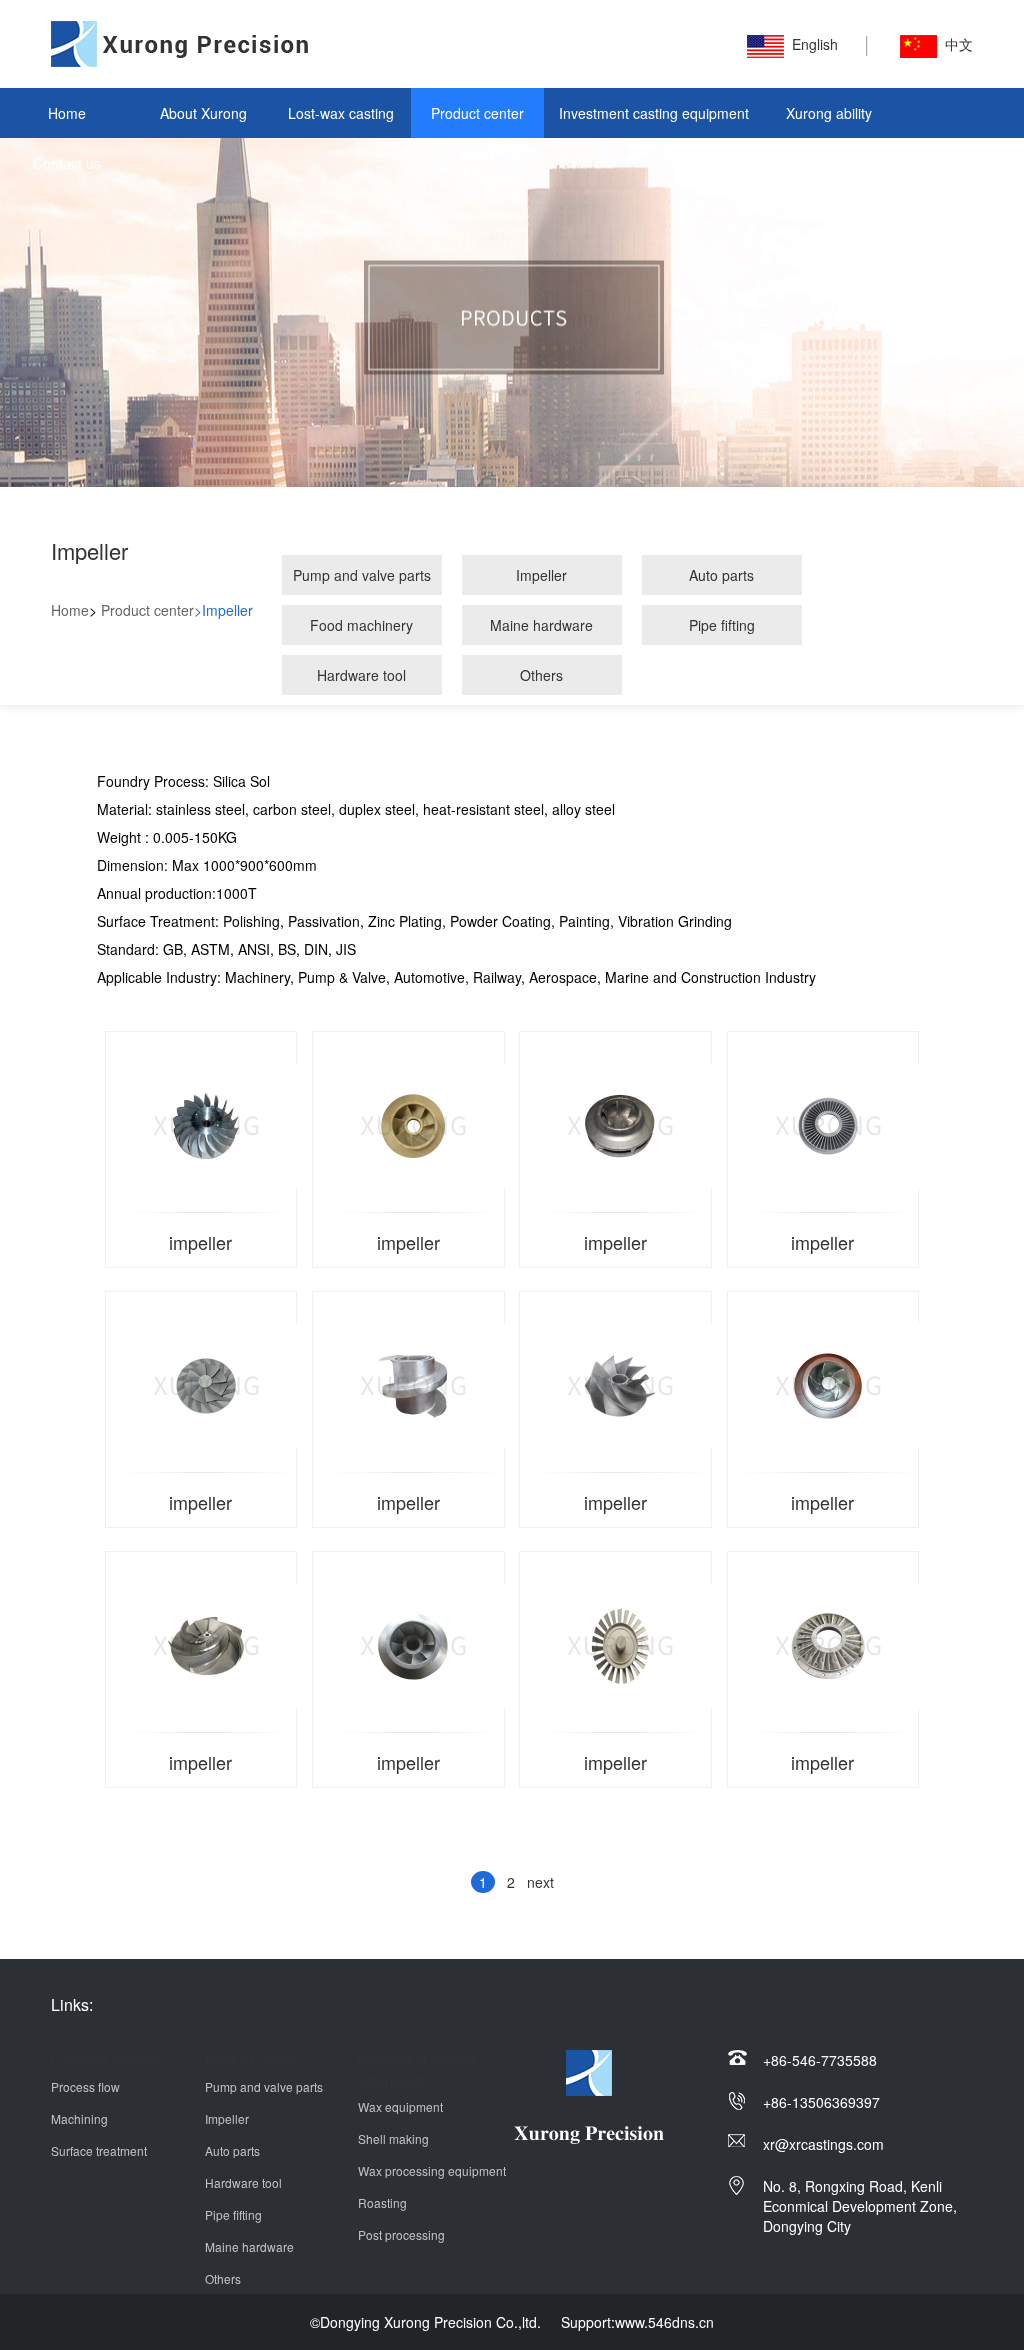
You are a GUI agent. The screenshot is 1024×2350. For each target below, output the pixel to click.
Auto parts (721, 575)
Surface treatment (99, 2150)
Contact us (67, 163)
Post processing (401, 2234)
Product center (477, 113)
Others (541, 675)
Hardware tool (361, 675)
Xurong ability (829, 113)
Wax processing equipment (432, 2170)
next (540, 1882)
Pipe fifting (722, 625)
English (815, 44)
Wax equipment (400, 2106)
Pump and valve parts (362, 575)
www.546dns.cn (664, 2322)
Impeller (541, 575)
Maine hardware (541, 625)
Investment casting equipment (654, 113)
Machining (79, 2118)
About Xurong (203, 113)
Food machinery (361, 625)
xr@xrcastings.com (823, 2144)
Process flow (85, 2086)
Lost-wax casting (341, 113)
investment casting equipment (417, 2070)
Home (67, 113)
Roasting (382, 2202)
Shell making (393, 2138)
